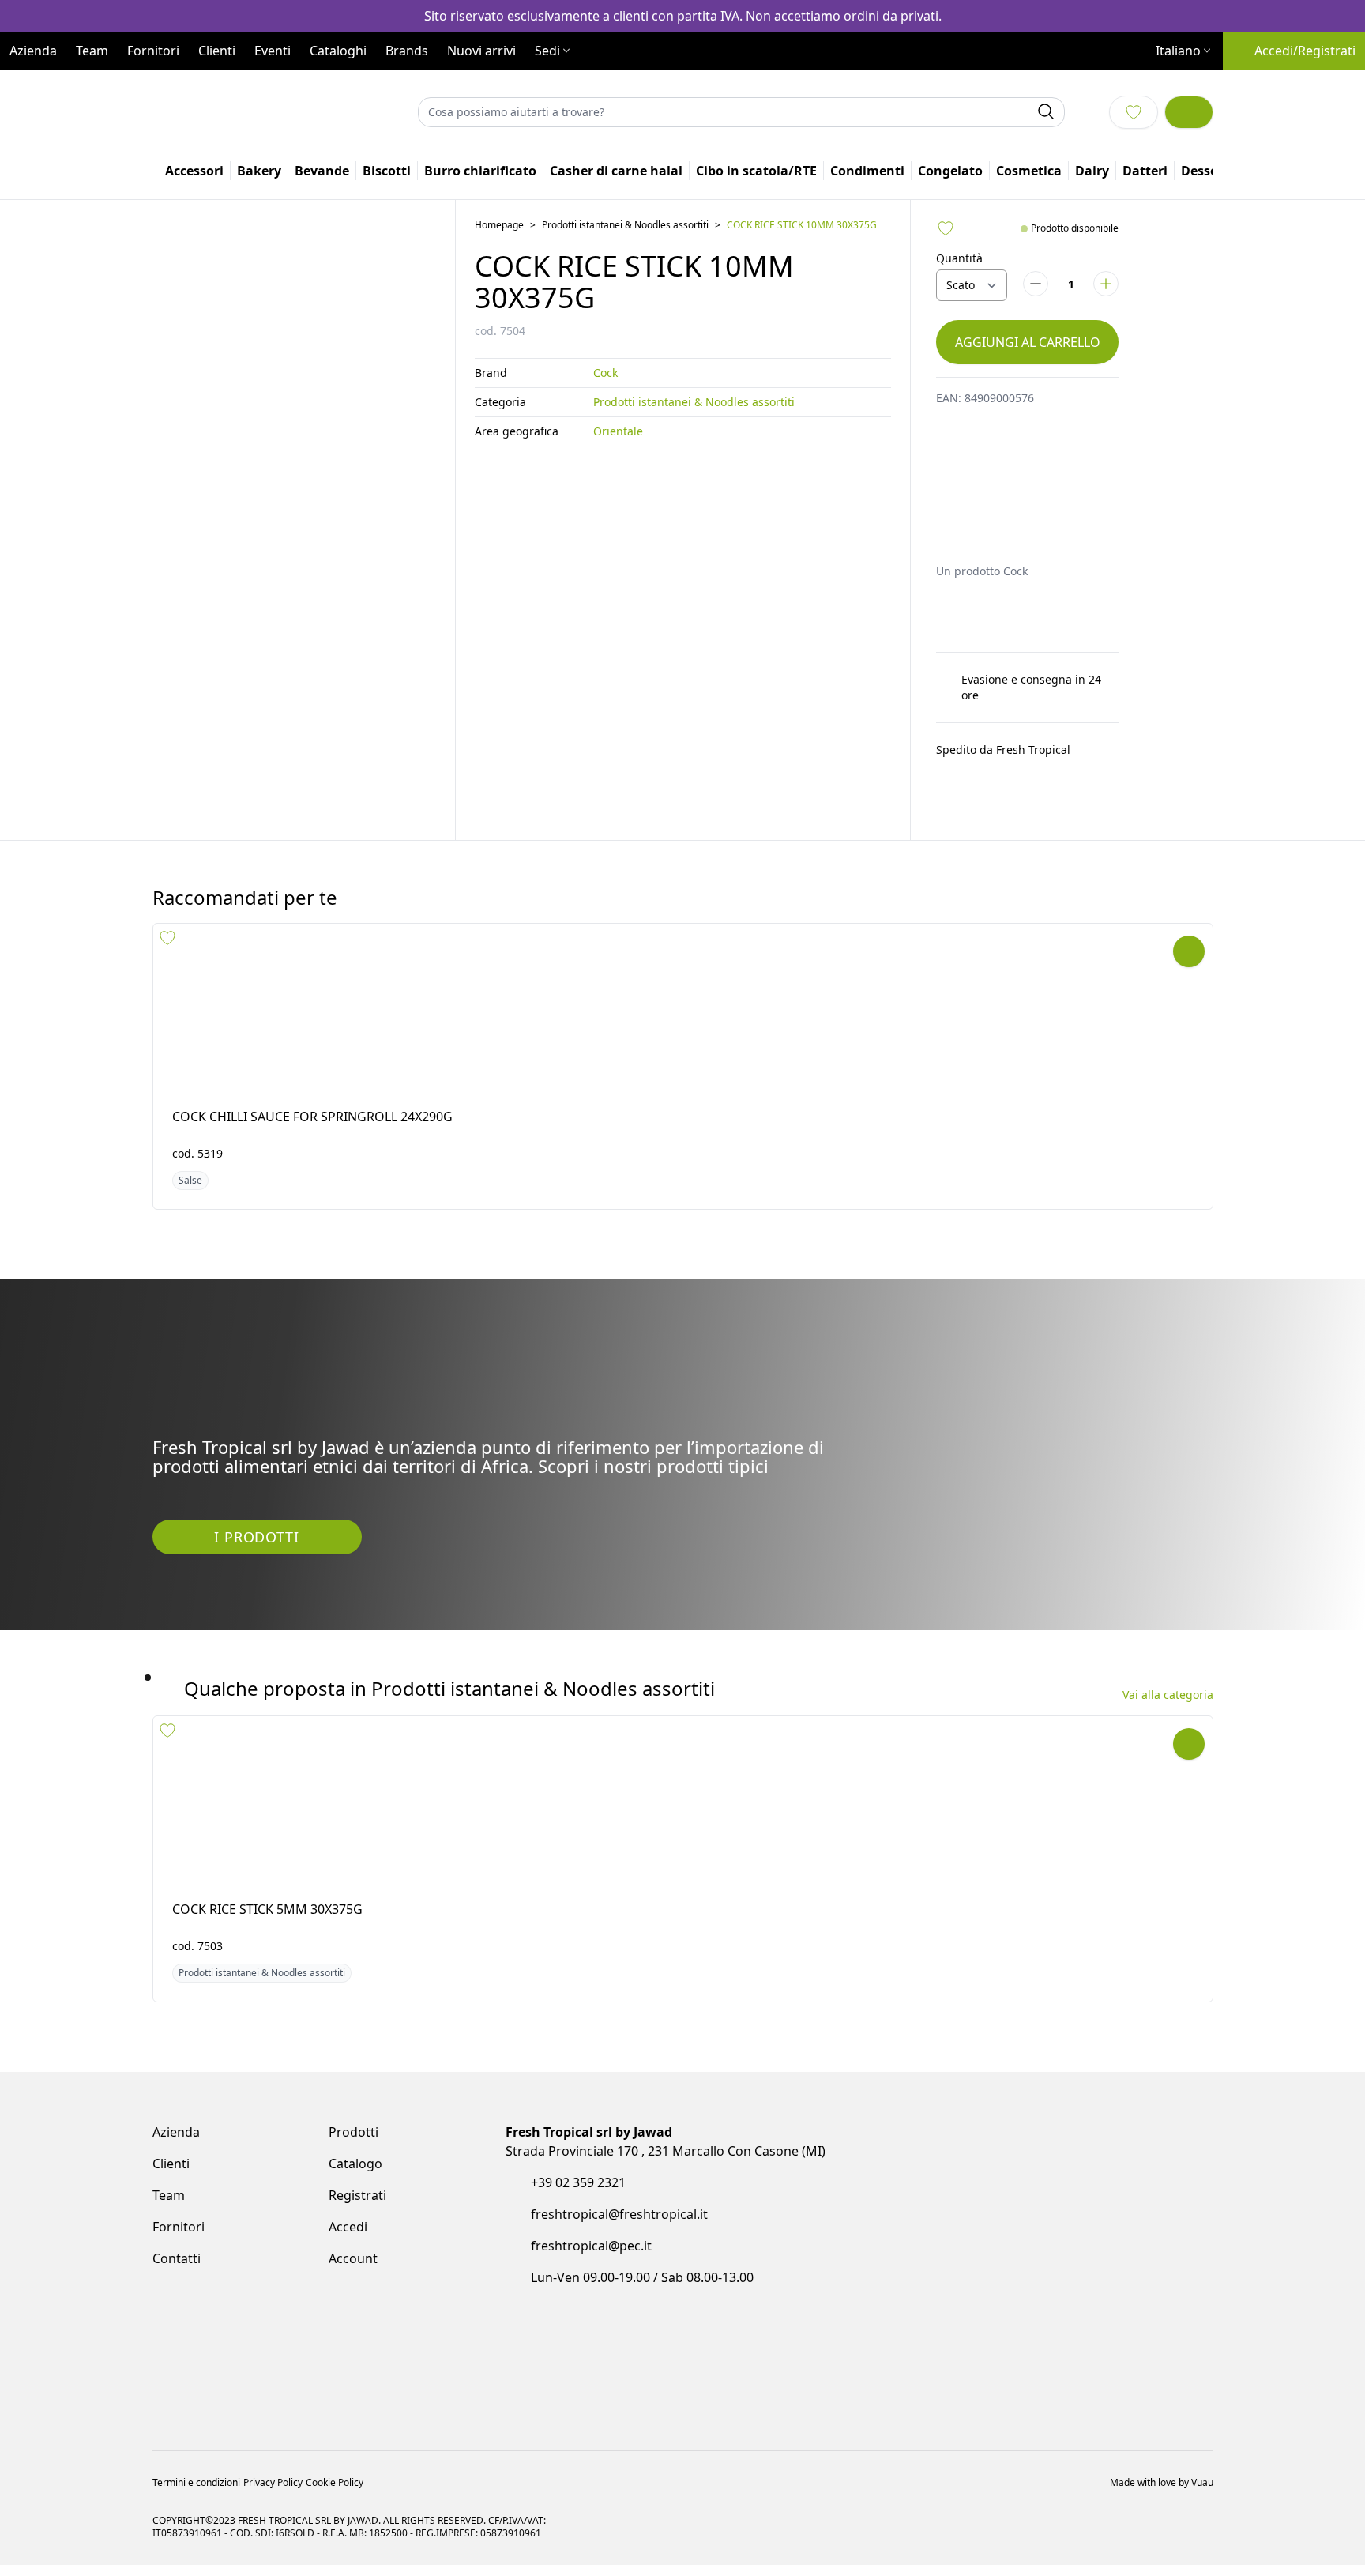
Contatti (177, 2320)
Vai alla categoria (1168, 1744)
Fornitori (153, 85)
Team (92, 85)
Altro (1145, 243)
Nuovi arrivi (481, 85)
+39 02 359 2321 (578, 2244)
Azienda (33, 85)
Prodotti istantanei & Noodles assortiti (625, 297)
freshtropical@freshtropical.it (619, 2276)
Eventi (273, 85)
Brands (407, 85)
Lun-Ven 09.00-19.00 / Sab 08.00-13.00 (642, 2339)
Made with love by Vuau (1162, 2431)
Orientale (618, 503)
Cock (605, 444)
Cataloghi (338, 85)
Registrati (357, 2257)
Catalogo (355, 2225)
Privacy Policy (273, 2431)
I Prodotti (256, 1586)
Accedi (348, 2288)
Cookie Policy (335, 2431)
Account (353, 2320)
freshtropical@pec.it (591, 2307)
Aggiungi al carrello (1028, 414)
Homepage (499, 297)
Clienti (217, 85)
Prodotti (353, 2194)
